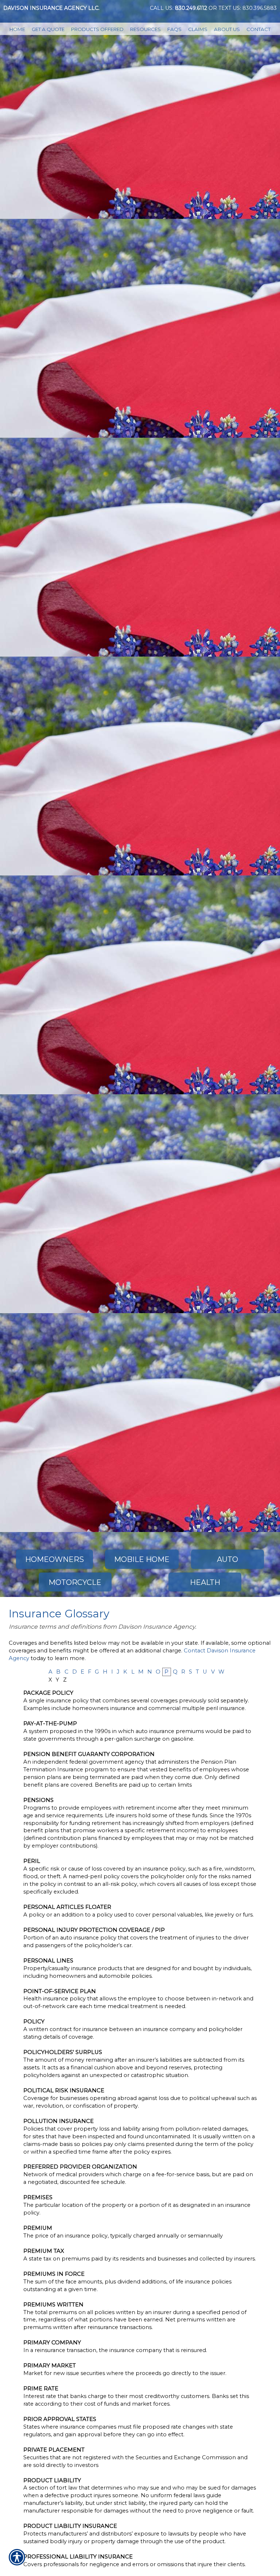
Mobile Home (142, 1559)
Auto (227, 1559)
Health (205, 1582)
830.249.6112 (191, 8)
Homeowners (55, 1559)
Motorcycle (75, 1582)
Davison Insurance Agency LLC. (51, 8)
